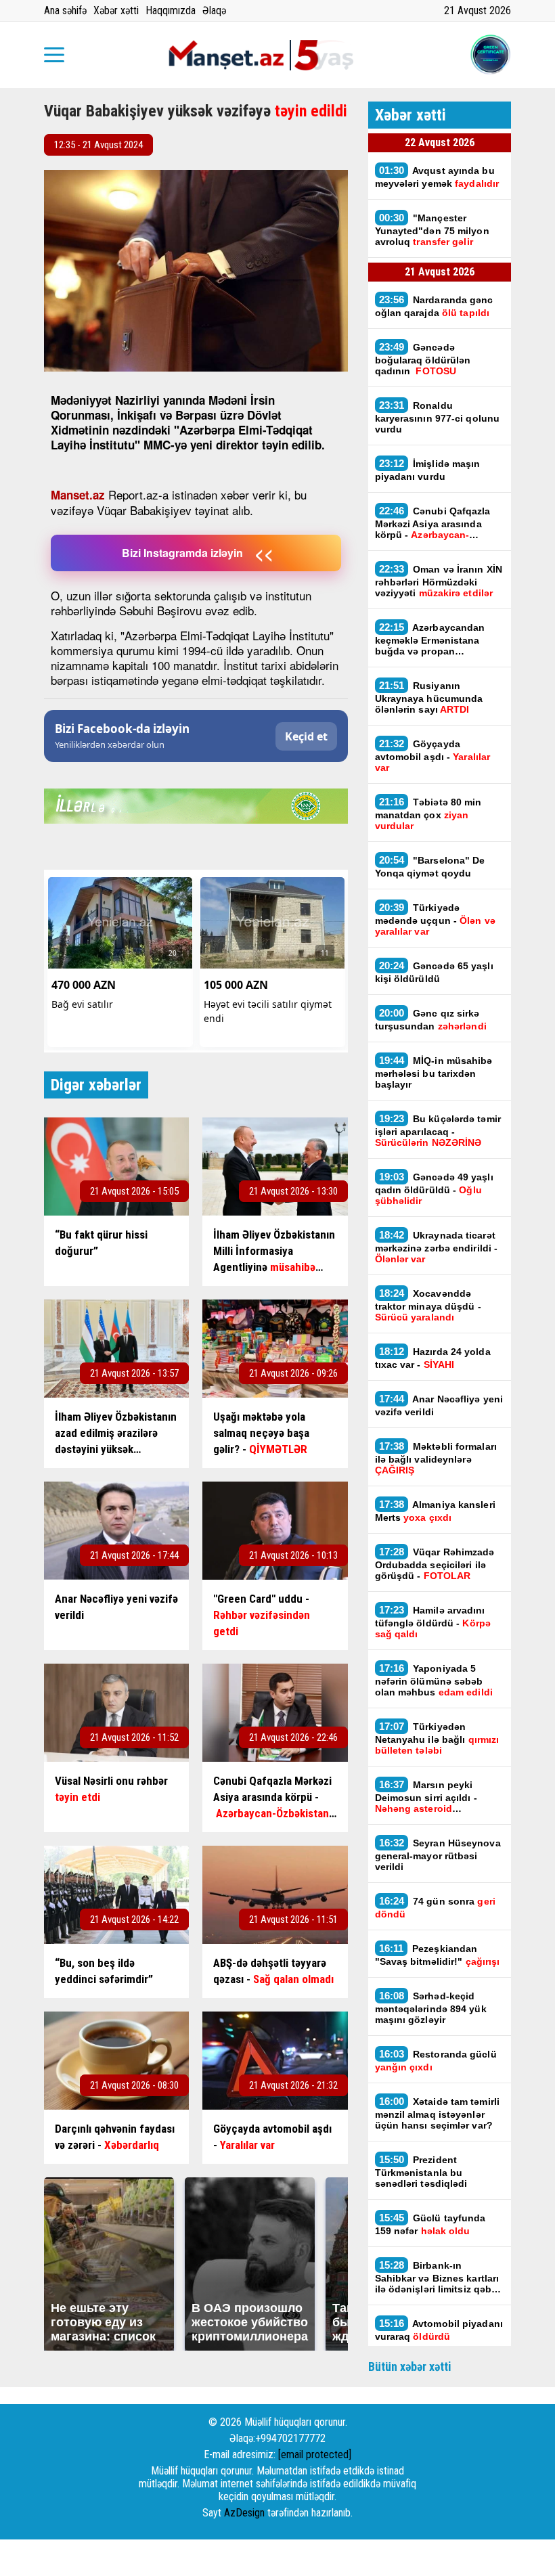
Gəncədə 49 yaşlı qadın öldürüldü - (434, 1189)
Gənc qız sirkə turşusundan (431, 1019)
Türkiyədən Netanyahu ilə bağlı (437, 1738)
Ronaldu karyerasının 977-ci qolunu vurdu (438, 417)
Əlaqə (214, 10)
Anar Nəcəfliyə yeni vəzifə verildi (439, 1405)
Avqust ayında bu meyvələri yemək (437, 177)
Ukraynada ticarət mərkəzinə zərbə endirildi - (437, 1247)
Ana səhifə (65, 10)
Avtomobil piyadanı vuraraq (439, 2330)
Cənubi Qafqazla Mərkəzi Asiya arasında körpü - (433, 523)
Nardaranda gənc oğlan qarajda (434, 306)
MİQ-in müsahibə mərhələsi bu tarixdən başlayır (434, 1072)
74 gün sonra (435, 1907)
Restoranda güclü (436, 2060)
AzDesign (244, 2513)
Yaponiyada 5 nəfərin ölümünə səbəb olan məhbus (434, 1680)
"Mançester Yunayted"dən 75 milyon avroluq (432, 229)
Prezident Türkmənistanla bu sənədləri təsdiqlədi (421, 2171)
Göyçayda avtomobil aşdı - (433, 755)
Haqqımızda (171, 10)
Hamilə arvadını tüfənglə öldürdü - (433, 1622)
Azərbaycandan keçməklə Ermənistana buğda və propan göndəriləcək (430, 639)
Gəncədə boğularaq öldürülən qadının (423, 359)
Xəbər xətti (116, 10)
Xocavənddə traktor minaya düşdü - (428, 1305)
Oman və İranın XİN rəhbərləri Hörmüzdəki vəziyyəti (439, 581)
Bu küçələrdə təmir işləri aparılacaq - (438, 1130)
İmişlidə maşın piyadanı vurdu (428, 470)
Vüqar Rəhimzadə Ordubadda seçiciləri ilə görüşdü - (435, 1563)
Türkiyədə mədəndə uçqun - (435, 919)
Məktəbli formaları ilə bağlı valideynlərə (436, 1458)
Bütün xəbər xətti (410, 2367)
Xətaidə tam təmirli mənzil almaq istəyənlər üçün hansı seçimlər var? (438, 2113)
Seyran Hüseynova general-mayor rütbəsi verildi (438, 1855)
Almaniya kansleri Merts (435, 1511)
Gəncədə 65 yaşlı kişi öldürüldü (434, 972)
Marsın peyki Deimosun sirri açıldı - (426, 1796)
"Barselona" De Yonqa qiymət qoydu (430, 866)
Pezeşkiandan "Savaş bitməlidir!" (438, 1955)
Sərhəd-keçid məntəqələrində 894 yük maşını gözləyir (431, 2007)
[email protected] (315, 2455)
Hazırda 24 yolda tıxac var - (433, 1358)
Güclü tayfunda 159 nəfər (430, 2224)
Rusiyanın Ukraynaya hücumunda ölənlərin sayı (429, 697)
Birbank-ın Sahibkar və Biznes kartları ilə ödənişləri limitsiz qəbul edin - (438, 2277)
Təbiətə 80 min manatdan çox (428, 814)
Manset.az (78, 495)
